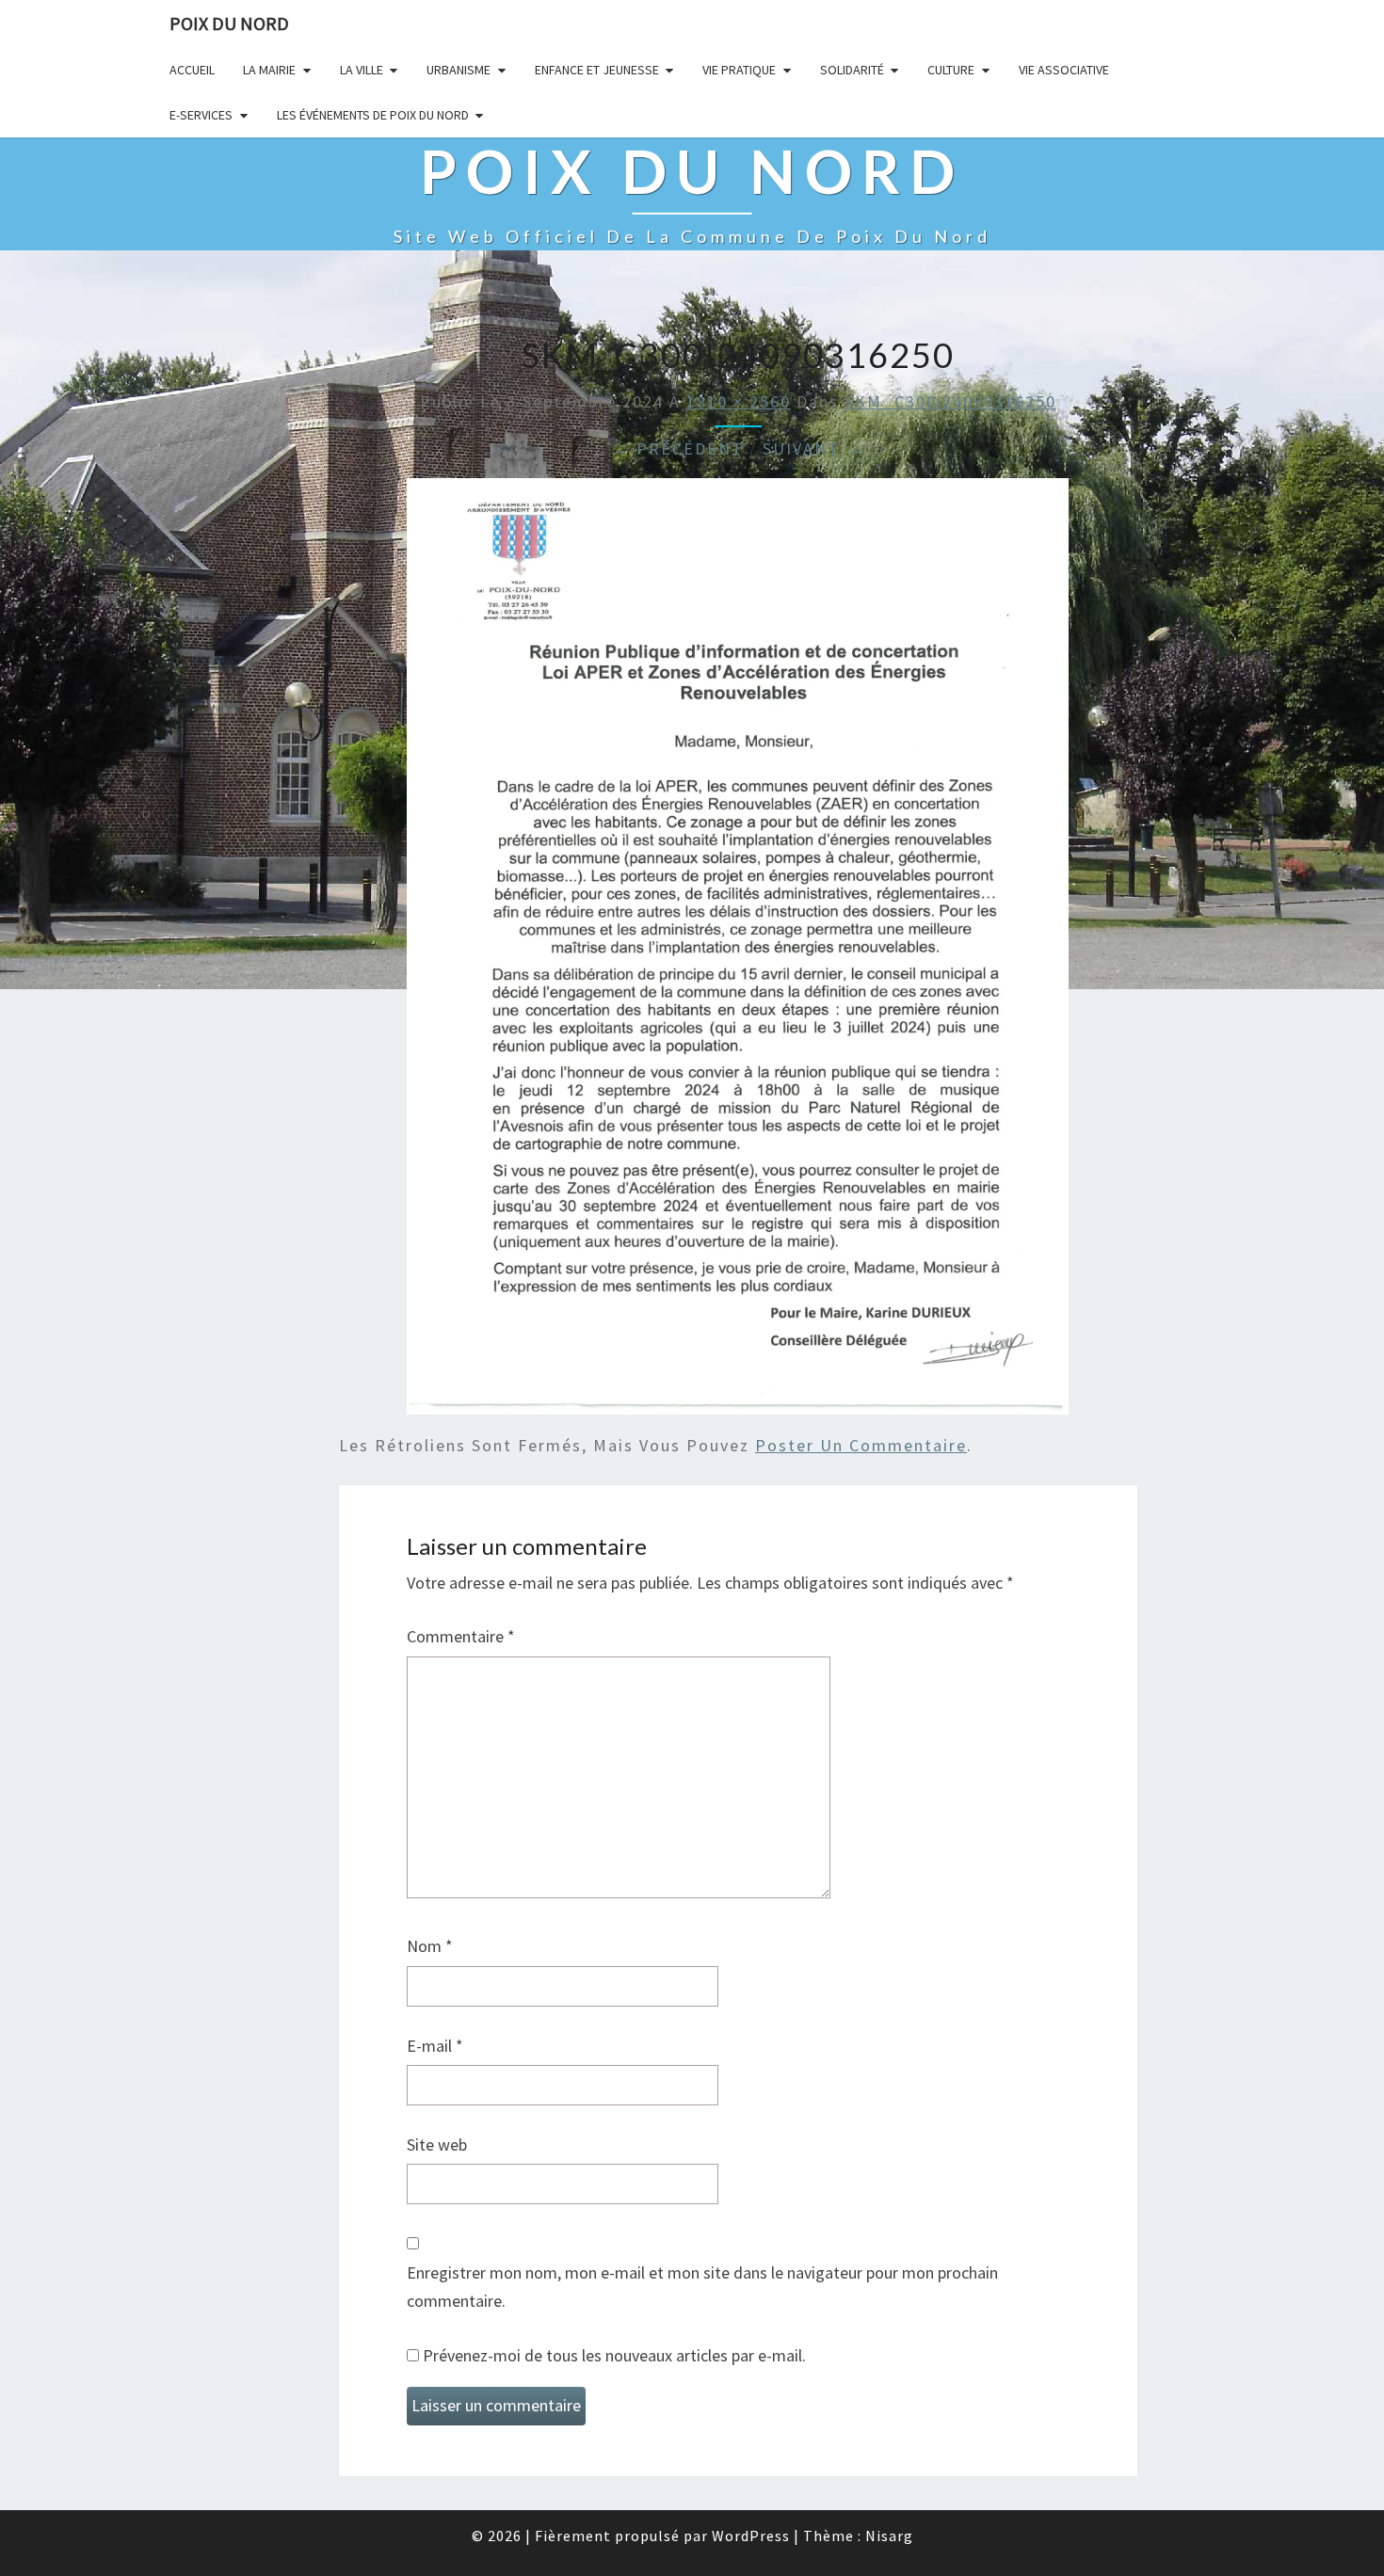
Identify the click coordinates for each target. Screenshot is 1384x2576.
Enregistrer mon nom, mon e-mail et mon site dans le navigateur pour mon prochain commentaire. (702, 2287)
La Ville (362, 70)
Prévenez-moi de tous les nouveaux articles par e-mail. (614, 2355)
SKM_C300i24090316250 (950, 401)
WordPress (751, 2536)
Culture (951, 70)
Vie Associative (1064, 70)
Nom (430, 1946)
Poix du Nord (229, 23)
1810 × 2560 (739, 401)
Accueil (192, 70)
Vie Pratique (739, 70)
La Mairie (269, 70)
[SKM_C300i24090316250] (738, 953)
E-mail (435, 2046)
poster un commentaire (861, 1445)
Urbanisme (459, 70)
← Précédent (678, 448)
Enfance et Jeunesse (597, 70)
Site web (437, 2144)
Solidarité (852, 70)
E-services (201, 115)
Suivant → (813, 448)
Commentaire (461, 1636)
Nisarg (889, 2536)
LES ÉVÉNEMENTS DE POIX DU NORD (373, 115)
